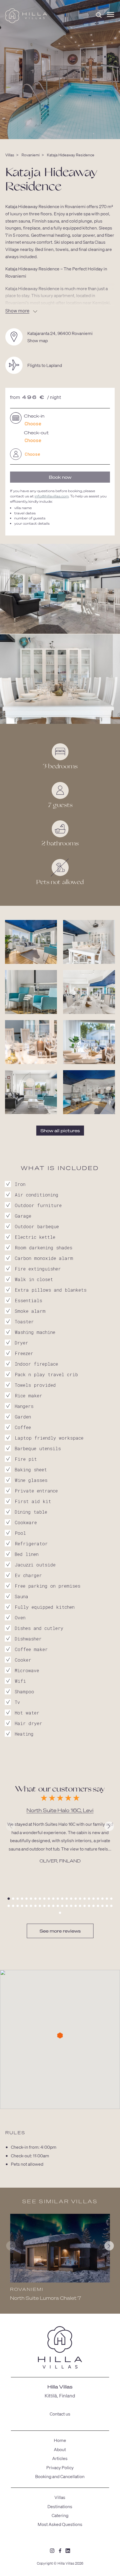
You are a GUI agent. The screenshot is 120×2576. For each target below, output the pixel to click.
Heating (24, 1734)
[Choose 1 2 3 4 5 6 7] (60, 454)
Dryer (21, 1343)
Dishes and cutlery (39, 1628)
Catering (60, 2515)
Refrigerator (31, 1544)
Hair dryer (28, 1723)
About (60, 2449)
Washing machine (35, 1332)
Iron (20, 1184)
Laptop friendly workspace (49, 1438)
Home (60, 2440)
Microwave (27, 1670)
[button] (9, 1899)
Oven (20, 1618)
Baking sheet (31, 1470)
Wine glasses (31, 1480)
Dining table (31, 1512)
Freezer (24, 1353)
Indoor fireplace (36, 1364)
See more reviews (60, 1931)
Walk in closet (34, 1279)
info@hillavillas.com (52, 496)
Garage (23, 1216)
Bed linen (27, 1554)
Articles (60, 2458)
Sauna (21, 1596)
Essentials (28, 1300)
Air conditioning (37, 1195)
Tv (17, 1702)
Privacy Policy (60, 2467)
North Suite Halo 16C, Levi (60, 1810)
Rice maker (28, 1396)
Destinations (60, 2506)
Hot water (27, 1713)
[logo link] (60, 2348)
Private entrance (36, 1491)
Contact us (60, 2414)
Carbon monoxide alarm (44, 1258)
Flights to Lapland (45, 365)
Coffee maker (31, 1649)
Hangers (24, 1406)
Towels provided (35, 1385)
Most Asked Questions (60, 2524)
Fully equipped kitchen (45, 1607)
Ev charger (28, 1575)
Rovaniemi (31, 155)
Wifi (20, 1681)
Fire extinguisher (38, 1269)
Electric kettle (35, 1237)
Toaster (24, 1322)
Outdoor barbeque (37, 1226)
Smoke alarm (30, 1311)
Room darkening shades (44, 1248)
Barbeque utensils (38, 1448)
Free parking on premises (48, 1586)
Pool (20, 1533)
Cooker (23, 1660)
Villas (10, 155)
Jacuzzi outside (35, 1565)
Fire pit (26, 1459)
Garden (23, 1417)
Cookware (26, 1522)
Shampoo (24, 1692)
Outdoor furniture (38, 1205)
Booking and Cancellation (60, 2476)
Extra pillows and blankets (51, 1290)
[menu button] (111, 15)
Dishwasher (28, 1639)
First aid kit (33, 1501)
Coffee (23, 1427)
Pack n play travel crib (46, 1374)
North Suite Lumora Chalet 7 (45, 2298)
